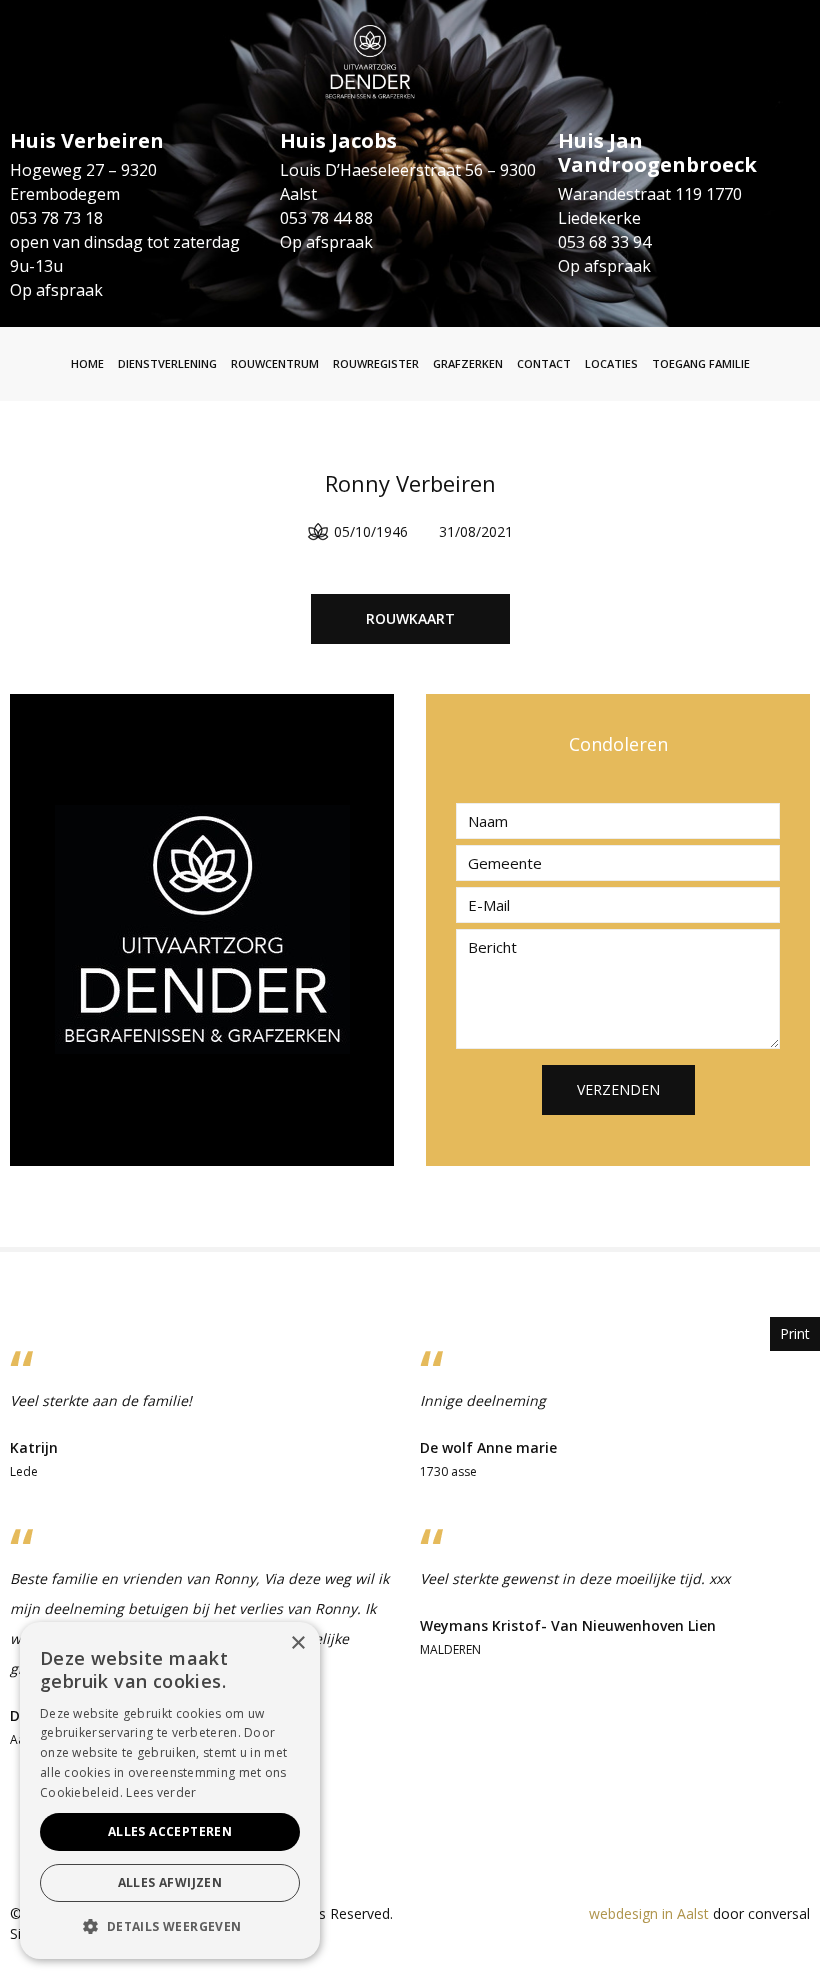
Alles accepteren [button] (170, 1831)
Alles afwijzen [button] (170, 1882)
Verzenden (618, 1089)
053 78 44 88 (326, 218)
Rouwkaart (410, 618)
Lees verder (161, 1792)
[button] (170, 1927)
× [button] (297, 1643)
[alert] (170, 1790)
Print (795, 1333)
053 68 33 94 (604, 242)
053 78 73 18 (56, 218)
